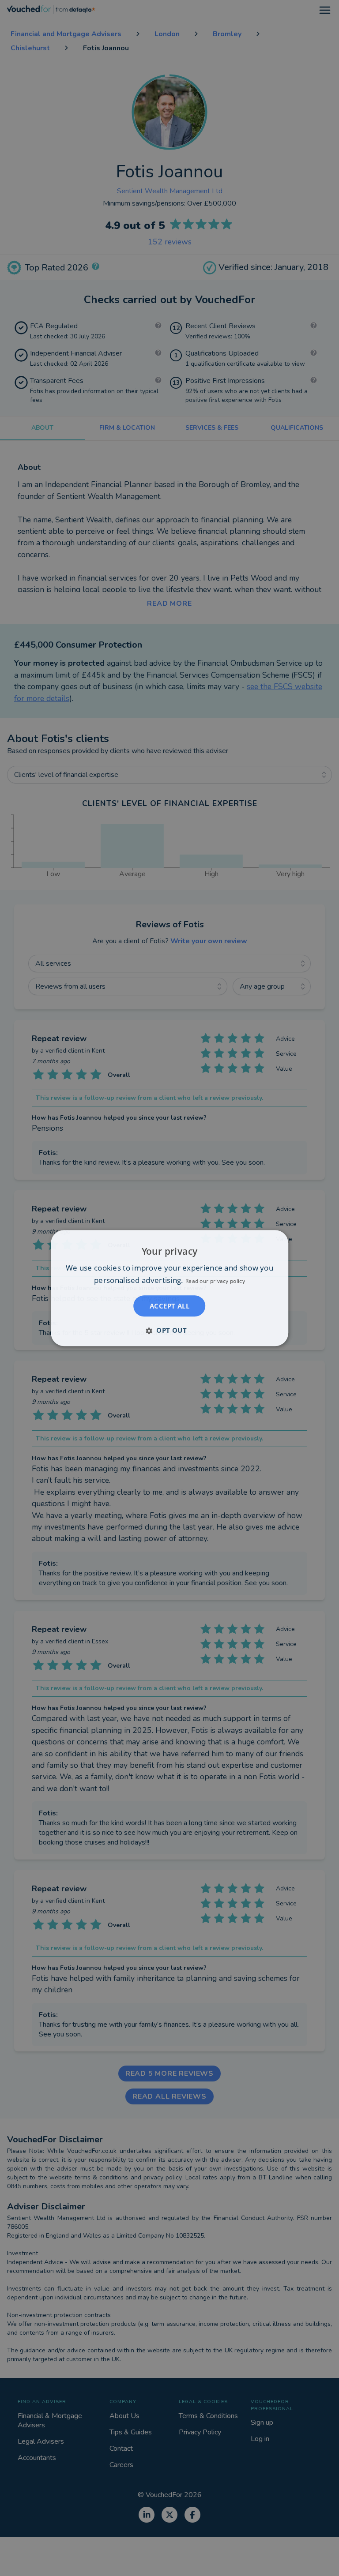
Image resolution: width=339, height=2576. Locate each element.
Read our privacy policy (215, 1281)
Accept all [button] (169, 1306)
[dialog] (169, 1288)
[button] (169, 1330)
